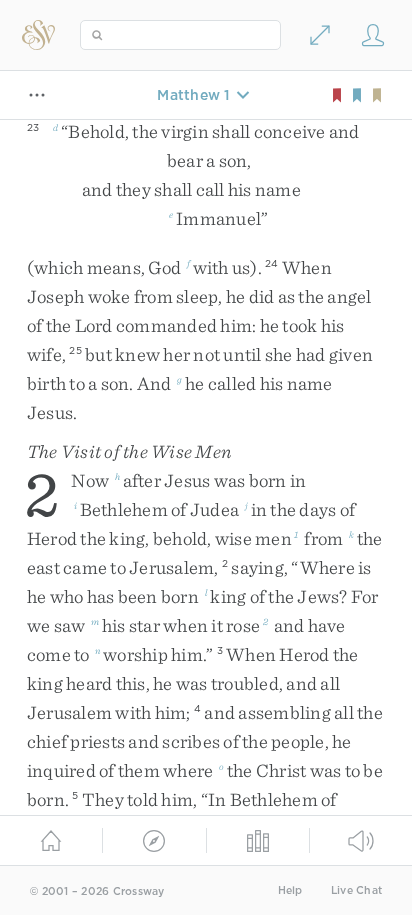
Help (290, 890)
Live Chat (356, 890)
